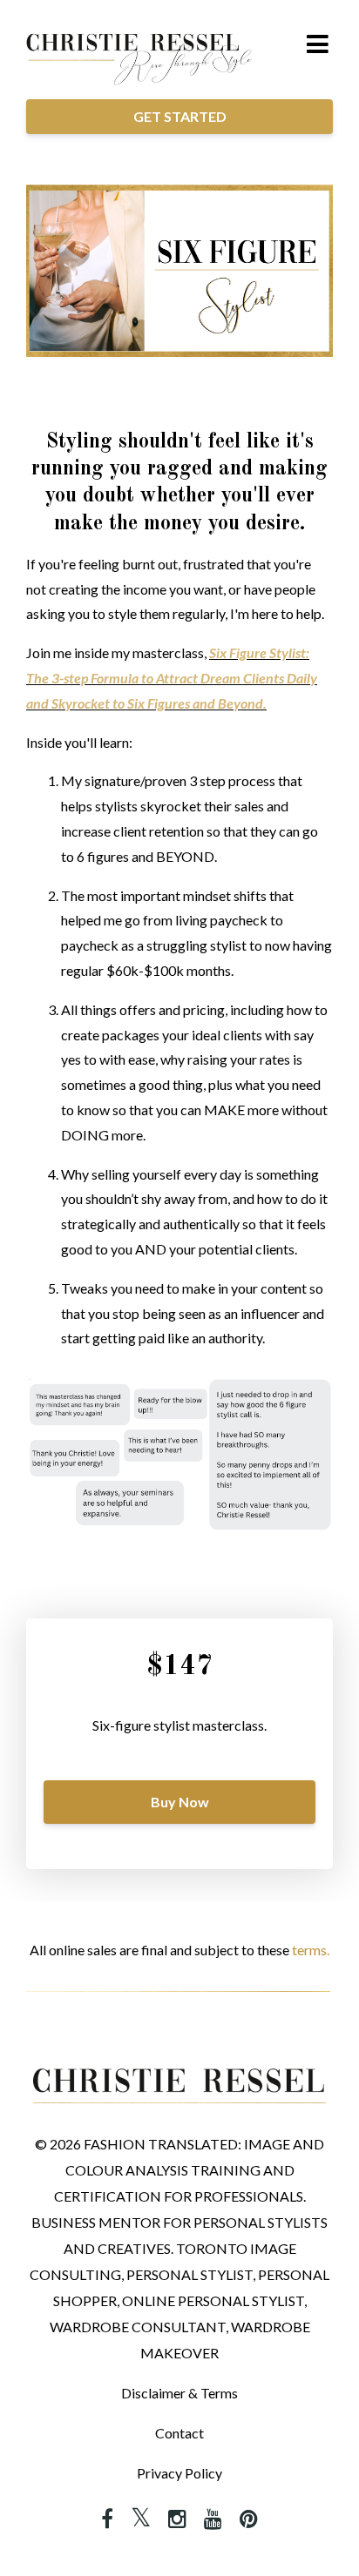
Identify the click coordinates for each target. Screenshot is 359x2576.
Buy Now (180, 1802)
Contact (179, 2433)
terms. (311, 1950)
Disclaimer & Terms (179, 2393)
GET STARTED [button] (180, 116)
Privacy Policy (179, 2473)
